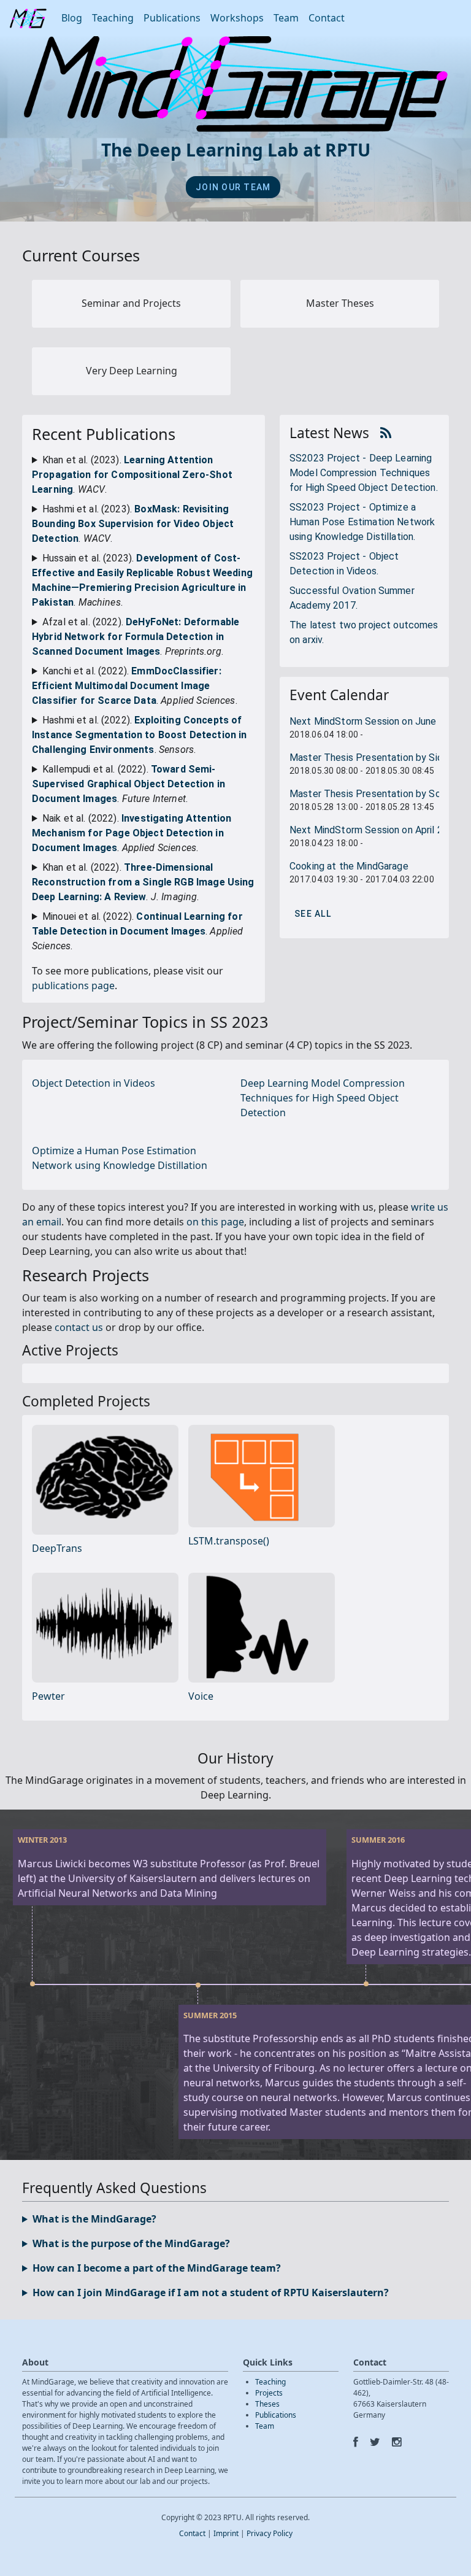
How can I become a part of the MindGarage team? (157, 2268)
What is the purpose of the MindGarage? (131, 2243)
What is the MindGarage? (94, 2219)
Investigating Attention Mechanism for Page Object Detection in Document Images (132, 833)
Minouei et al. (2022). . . (137, 931)
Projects (269, 2393)
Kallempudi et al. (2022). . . (128, 784)
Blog (72, 18)
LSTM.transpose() (229, 1541)
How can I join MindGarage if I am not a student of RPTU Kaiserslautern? (211, 2293)
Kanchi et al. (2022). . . (135, 686)
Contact (327, 18)
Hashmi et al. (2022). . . (139, 735)
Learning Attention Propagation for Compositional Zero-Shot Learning (132, 475)
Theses (267, 2404)
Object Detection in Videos (94, 1083)
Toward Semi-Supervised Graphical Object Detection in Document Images (128, 784)
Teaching (113, 18)
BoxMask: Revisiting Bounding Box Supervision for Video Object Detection (133, 524)
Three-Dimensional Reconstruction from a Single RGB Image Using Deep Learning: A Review (143, 882)
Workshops (237, 18)
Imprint (226, 2533)
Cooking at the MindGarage (349, 866)
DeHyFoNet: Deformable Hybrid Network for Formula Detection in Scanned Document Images (136, 637)
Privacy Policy (270, 2533)
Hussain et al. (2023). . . (142, 580)
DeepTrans (57, 1548)
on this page (215, 1222)
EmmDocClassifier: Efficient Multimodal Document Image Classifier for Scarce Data (127, 686)
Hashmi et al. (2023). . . (133, 524)
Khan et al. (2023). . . (132, 475)
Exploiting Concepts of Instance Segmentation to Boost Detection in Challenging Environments (139, 735)
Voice (201, 1696)
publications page (73, 985)
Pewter (48, 1696)
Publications (172, 18)
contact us (79, 1327)
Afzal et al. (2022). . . (136, 637)
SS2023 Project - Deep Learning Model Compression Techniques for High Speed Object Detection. (364, 473)
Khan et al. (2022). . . (143, 882)
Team (286, 18)
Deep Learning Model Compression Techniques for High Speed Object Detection (323, 1098)
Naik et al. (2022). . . (132, 833)
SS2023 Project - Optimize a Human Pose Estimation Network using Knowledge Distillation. (362, 522)
